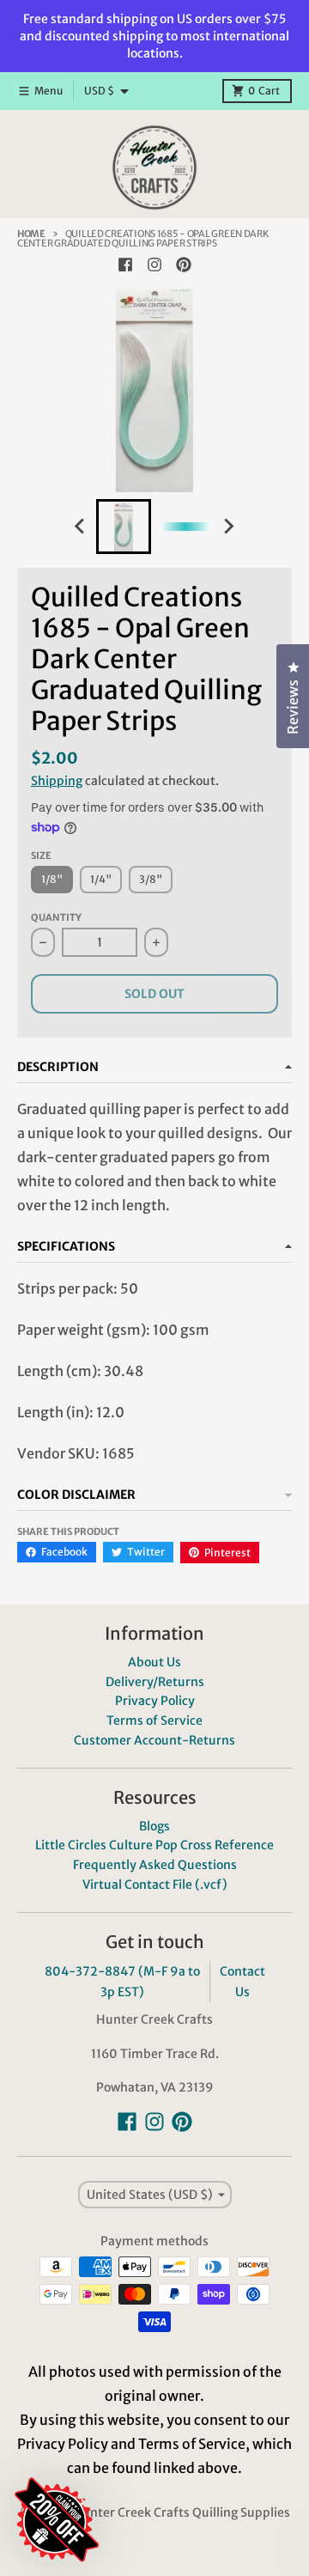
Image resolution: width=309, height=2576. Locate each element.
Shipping (57, 781)
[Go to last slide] (81, 527)
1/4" (101, 879)
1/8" (52, 879)
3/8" (151, 879)
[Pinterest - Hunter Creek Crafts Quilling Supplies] (184, 265)
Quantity (56, 917)
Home (31, 234)
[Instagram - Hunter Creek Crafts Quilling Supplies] (154, 265)
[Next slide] (228, 527)
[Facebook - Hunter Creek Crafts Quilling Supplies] (125, 265)
